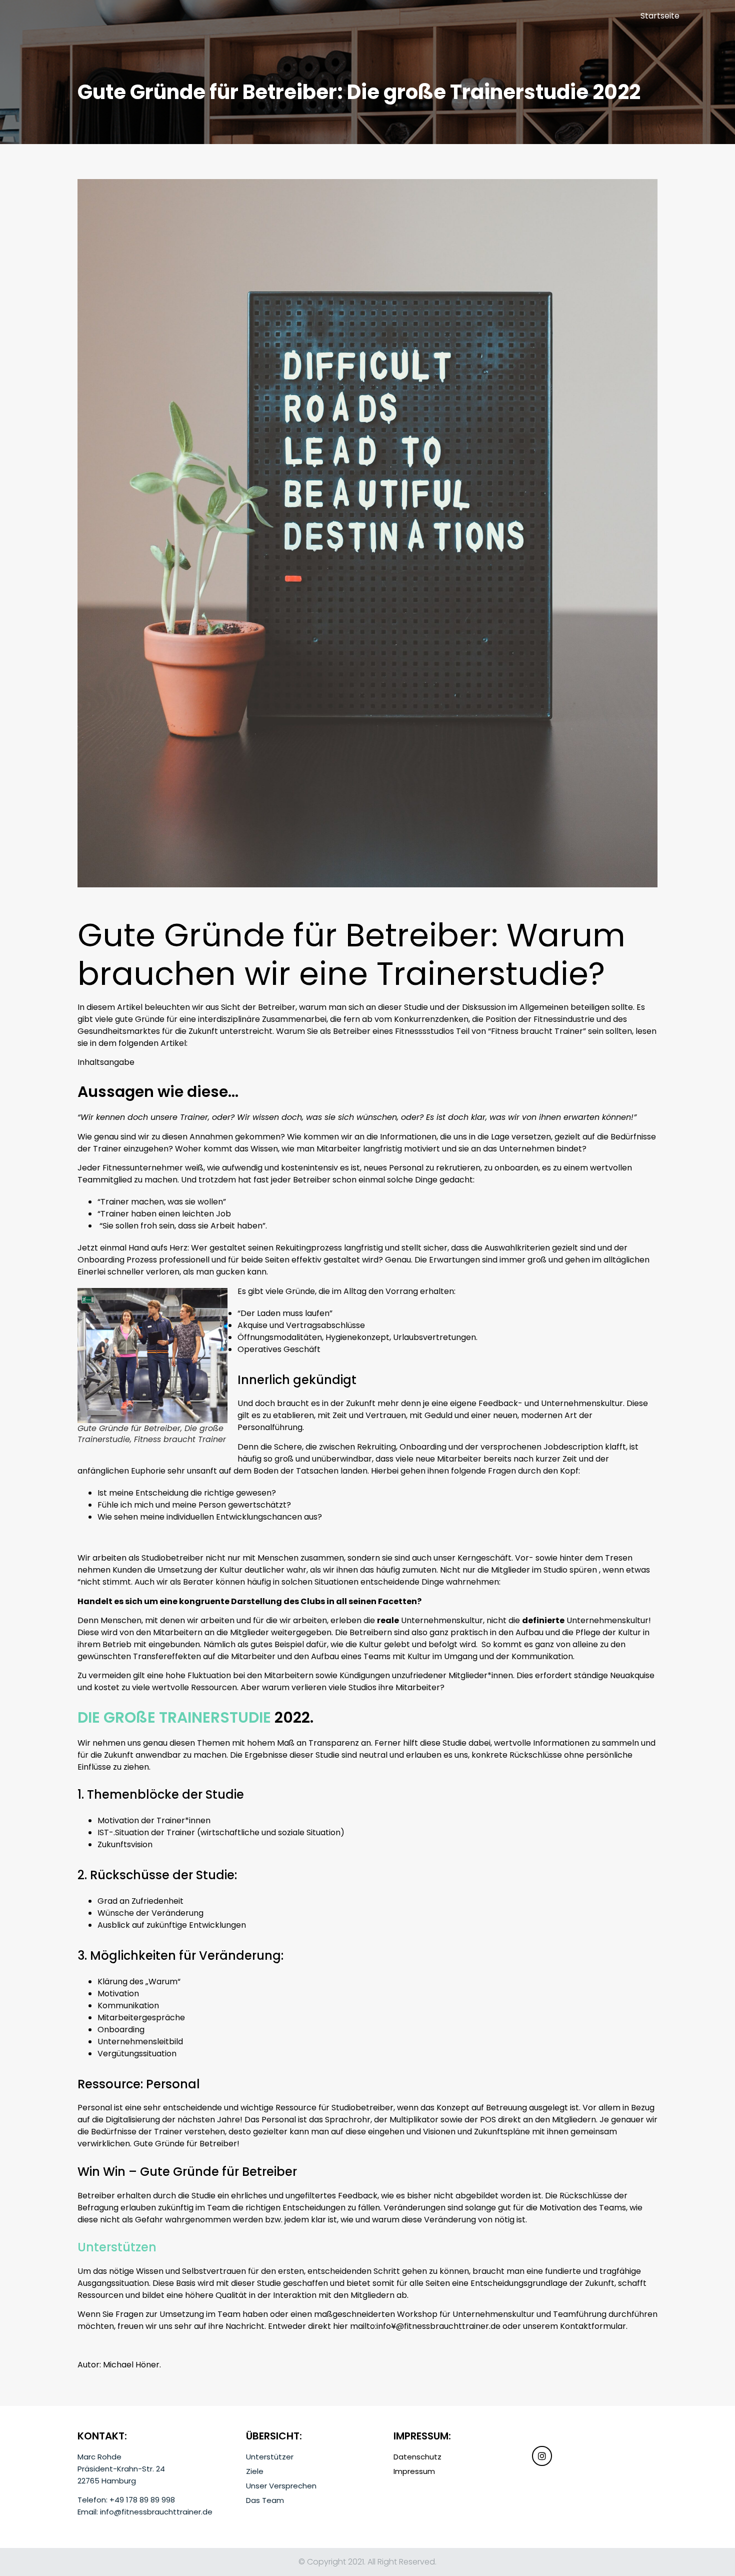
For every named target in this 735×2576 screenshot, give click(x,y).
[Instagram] (542, 2456)
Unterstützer (270, 2457)
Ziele (255, 2471)
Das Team (265, 2500)
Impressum (414, 2471)
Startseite (660, 16)
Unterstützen (117, 2247)
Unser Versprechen (281, 2486)
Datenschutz (417, 2457)
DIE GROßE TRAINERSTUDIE (174, 1717)
